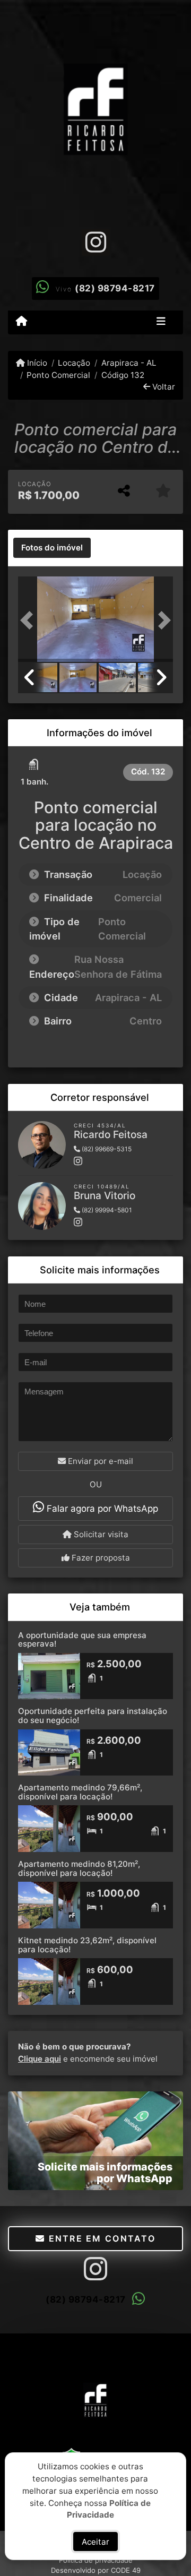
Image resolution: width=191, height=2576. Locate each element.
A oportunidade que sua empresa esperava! (82, 1640)
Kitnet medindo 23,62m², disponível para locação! (87, 1945)
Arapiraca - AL (129, 363)
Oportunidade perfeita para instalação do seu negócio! (93, 1716)
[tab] (52, 548)
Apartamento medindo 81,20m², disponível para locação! (79, 1868)
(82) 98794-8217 (115, 288)
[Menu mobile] (21, 322)
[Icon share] (95, 242)
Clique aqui (40, 2059)
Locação (74, 363)
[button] (30, 620)
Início (36, 363)
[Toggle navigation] (161, 322)
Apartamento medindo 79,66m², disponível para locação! (80, 1792)
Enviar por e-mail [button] (99, 1461)
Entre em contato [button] (100, 2238)
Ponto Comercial (58, 375)
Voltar (163, 387)
